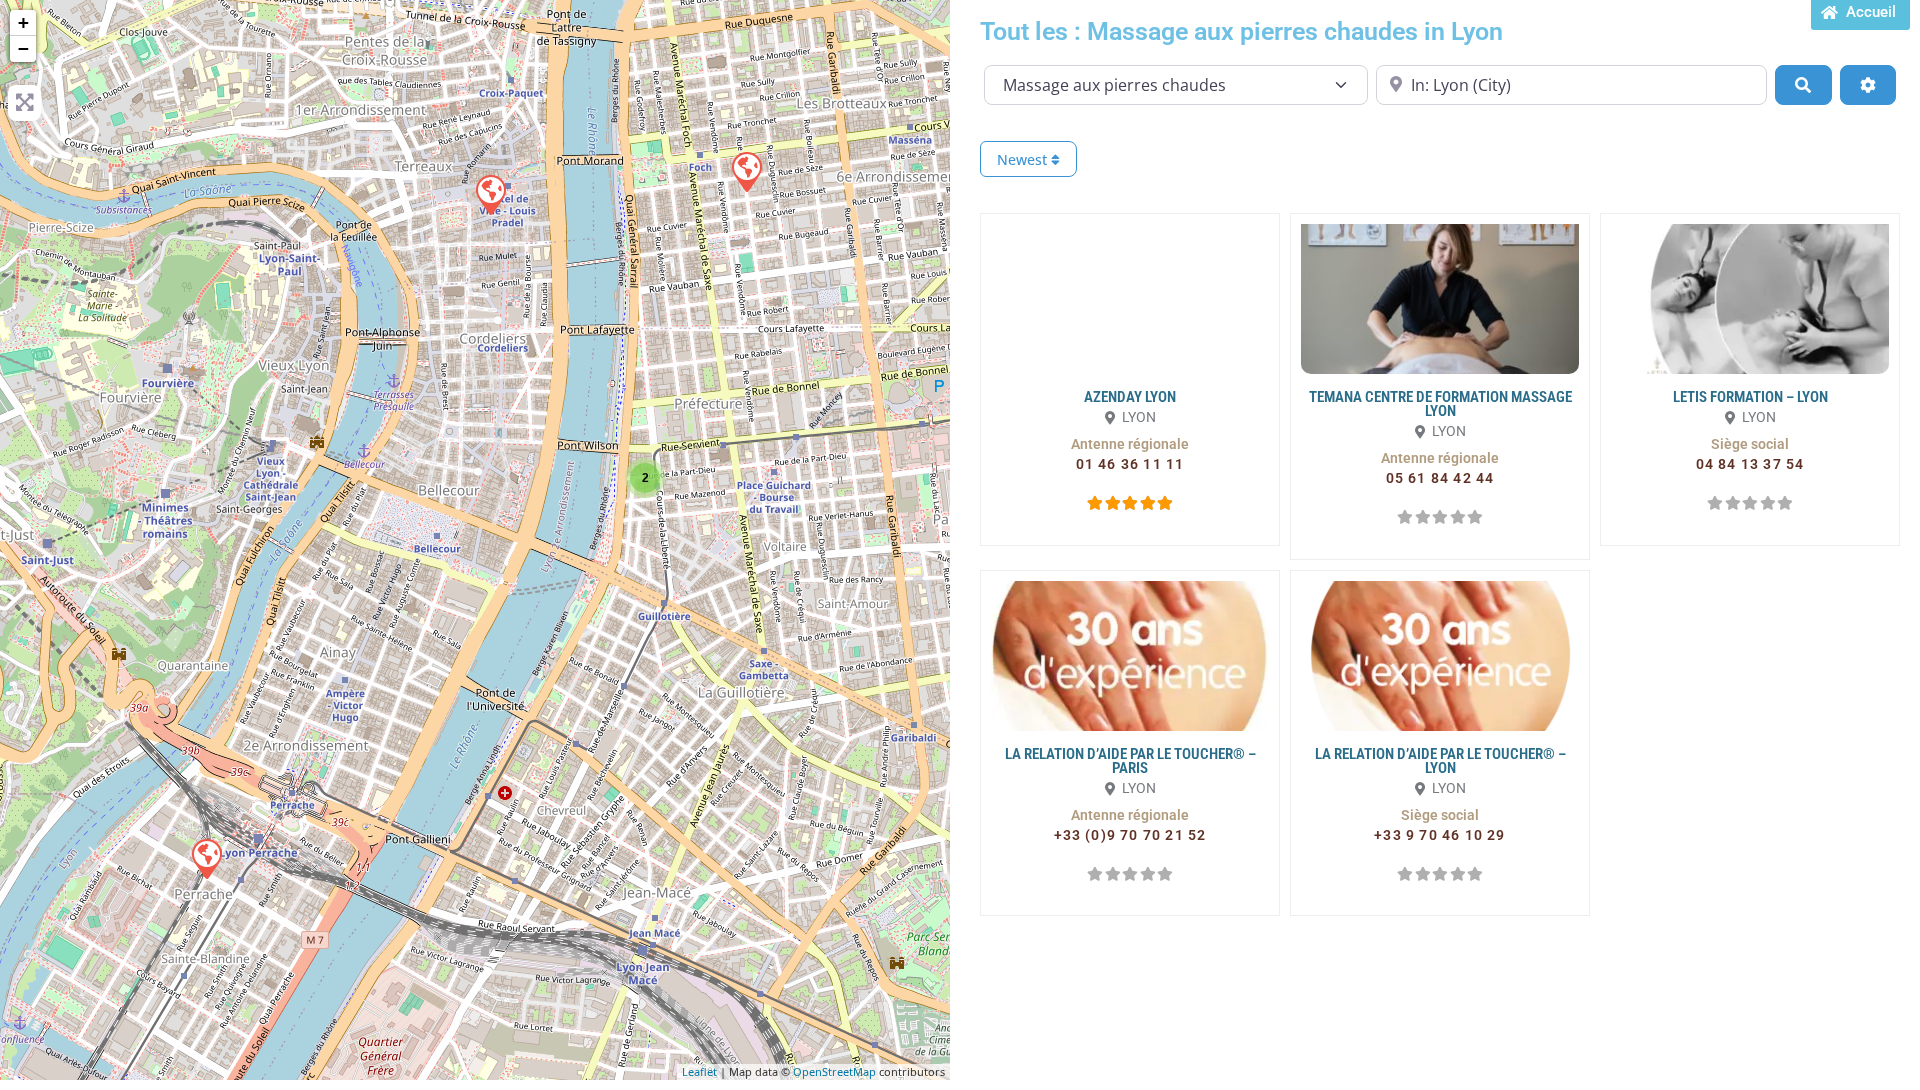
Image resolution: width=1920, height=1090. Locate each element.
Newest (1024, 159)
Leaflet (699, 1071)
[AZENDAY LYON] (490, 194)
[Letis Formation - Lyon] (746, 171)
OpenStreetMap (834, 1071)
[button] (1130, 444)
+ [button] (23, 22)
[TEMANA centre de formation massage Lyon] (206, 858)
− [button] (23, 48)
